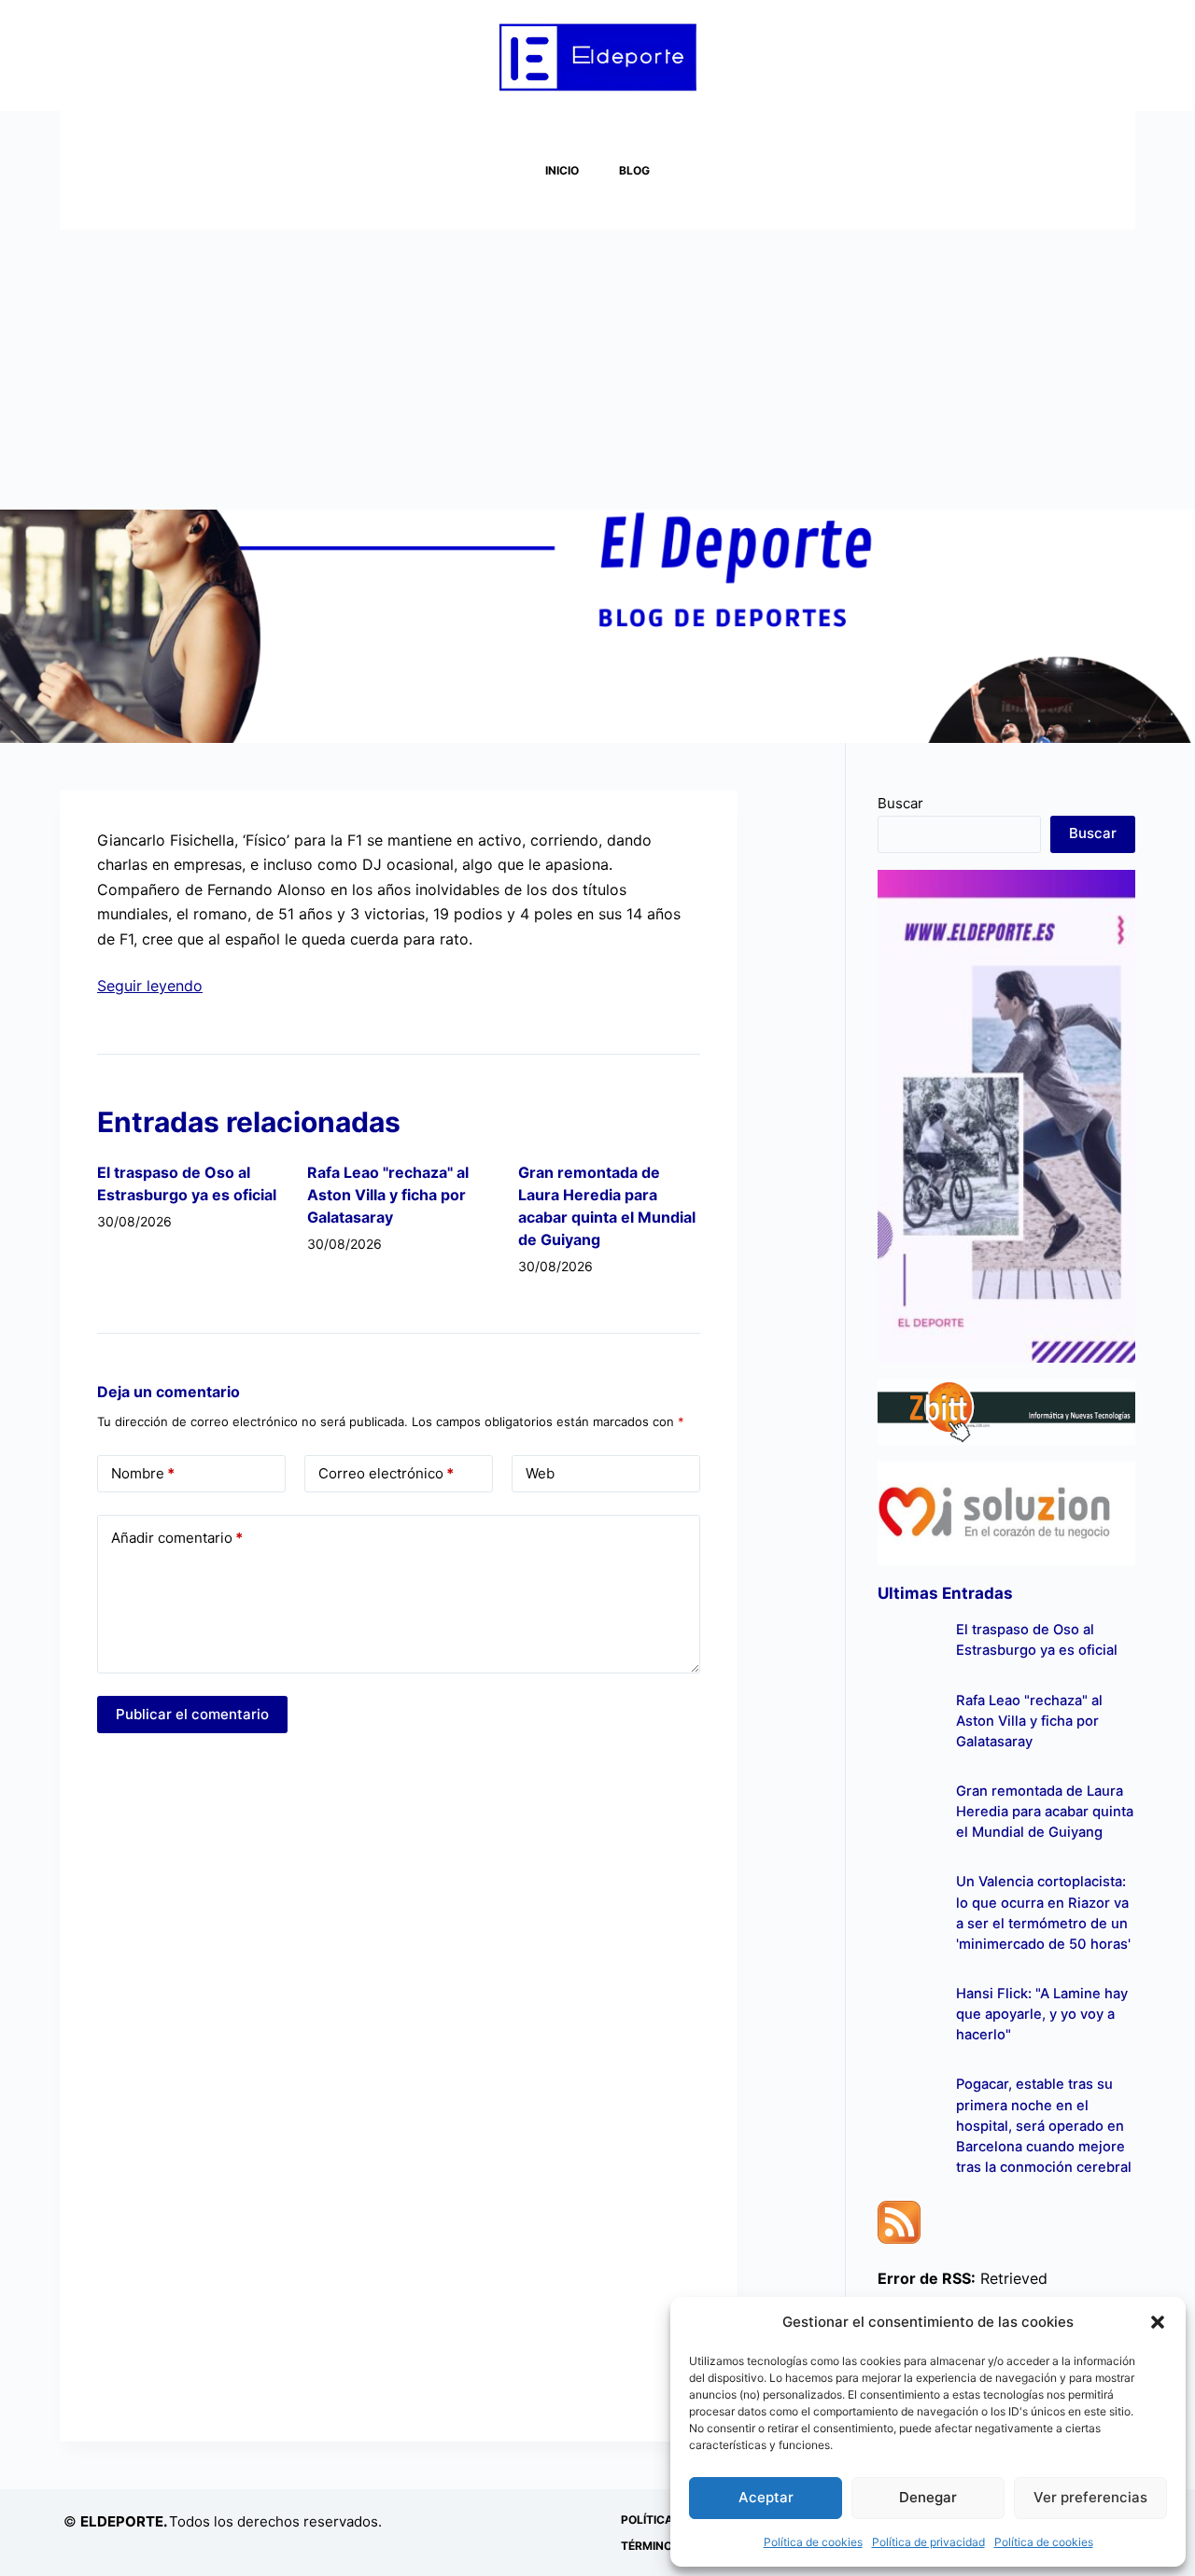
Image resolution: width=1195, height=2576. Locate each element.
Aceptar (766, 2497)
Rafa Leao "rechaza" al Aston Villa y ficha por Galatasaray (388, 1195)
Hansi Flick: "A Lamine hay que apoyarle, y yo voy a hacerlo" (1042, 2014)
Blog (634, 170)
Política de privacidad (928, 2542)
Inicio (562, 170)
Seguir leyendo (150, 986)
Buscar (900, 803)
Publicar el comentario (192, 1714)
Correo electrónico (386, 1473)
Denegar (928, 2497)
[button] (1158, 2322)
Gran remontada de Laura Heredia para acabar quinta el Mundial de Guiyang (1045, 1812)
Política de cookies (813, 2542)
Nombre (143, 1473)
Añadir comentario (177, 1538)
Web (540, 1473)
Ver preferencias (1090, 2497)
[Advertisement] (597, 370)
